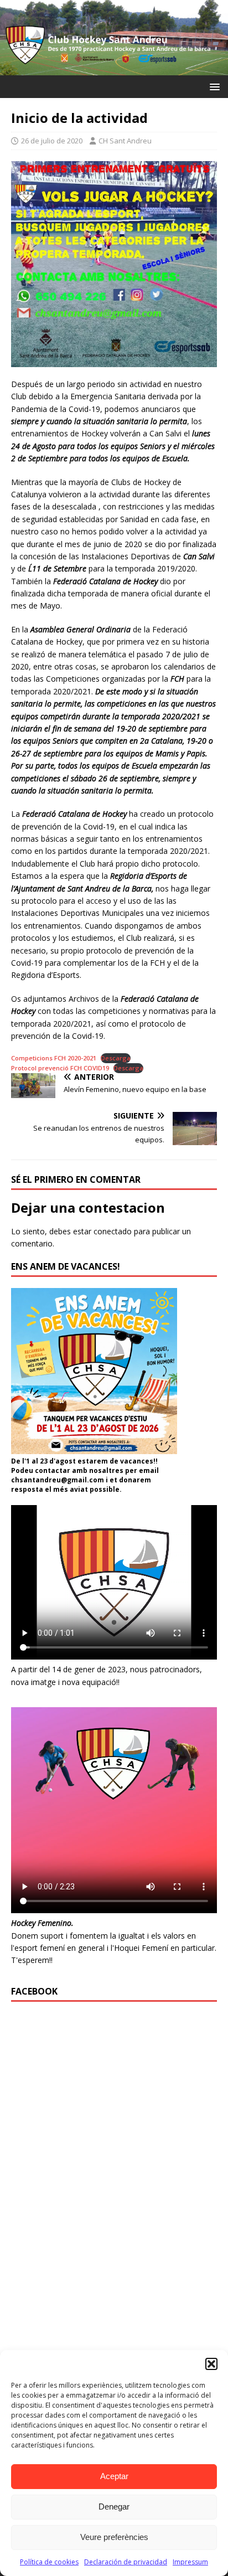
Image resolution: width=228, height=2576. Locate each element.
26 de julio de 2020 (52, 141)
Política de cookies (49, 2562)
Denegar (114, 2507)
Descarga (116, 1058)
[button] (211, 2364)
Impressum (190, 2562)
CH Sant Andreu (125, 141)
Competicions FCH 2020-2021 (54, 1058)
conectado (113, 1231)
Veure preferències (114, 2537)
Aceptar (114, 2476)
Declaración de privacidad (126, 2562)
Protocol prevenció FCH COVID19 (60, 1068)
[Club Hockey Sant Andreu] (114, 68)
